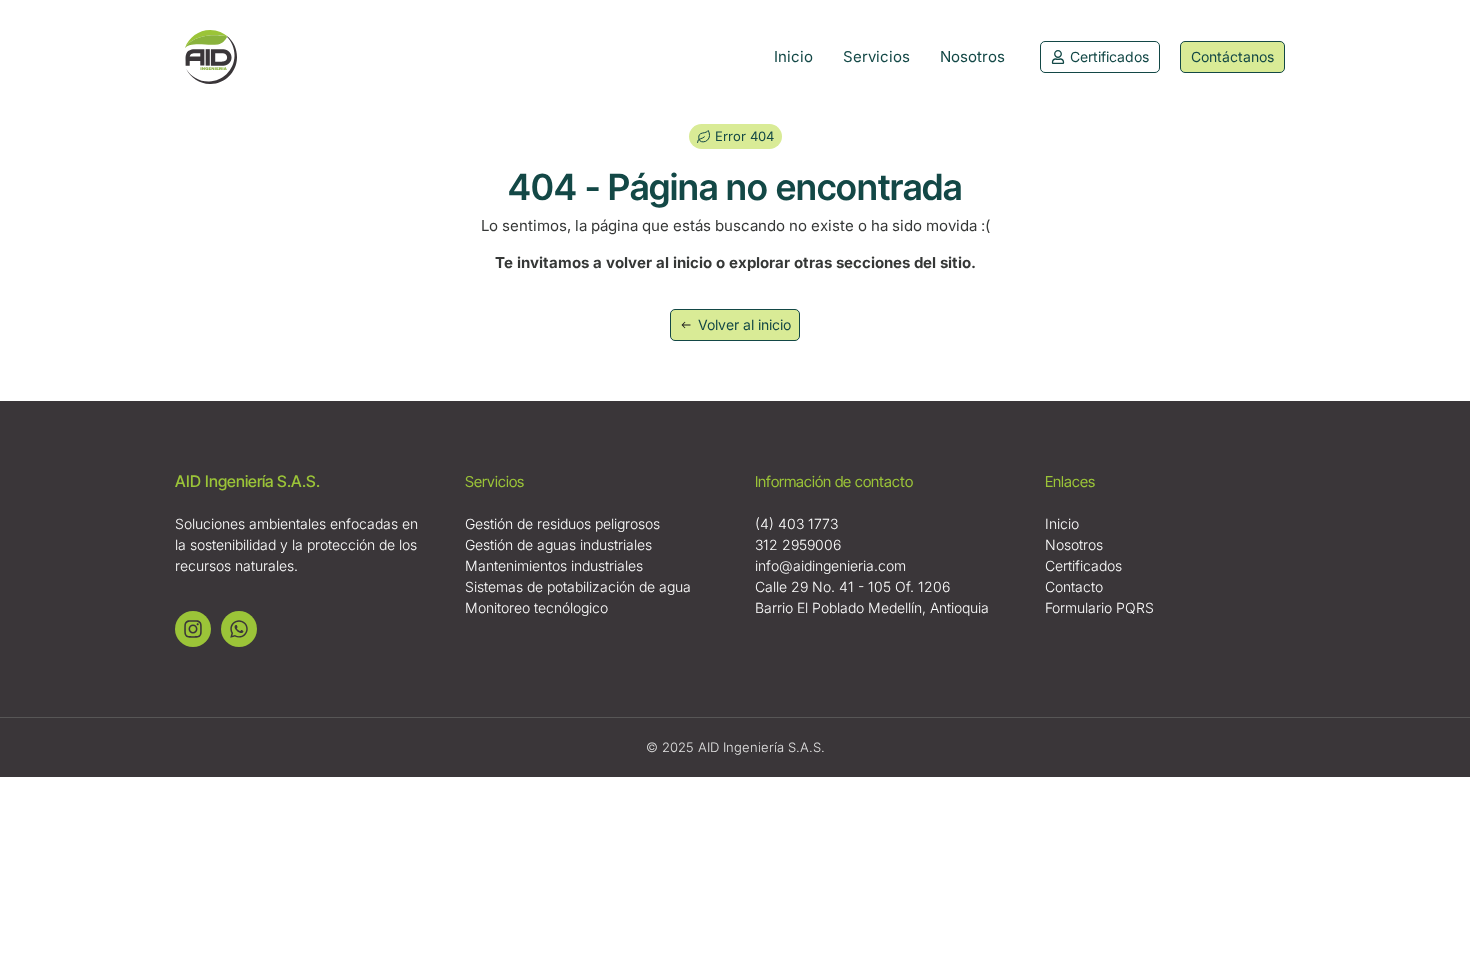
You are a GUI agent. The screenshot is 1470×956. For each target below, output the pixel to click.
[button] (735, 136)
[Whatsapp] (239, 629)
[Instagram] (193, 629)
